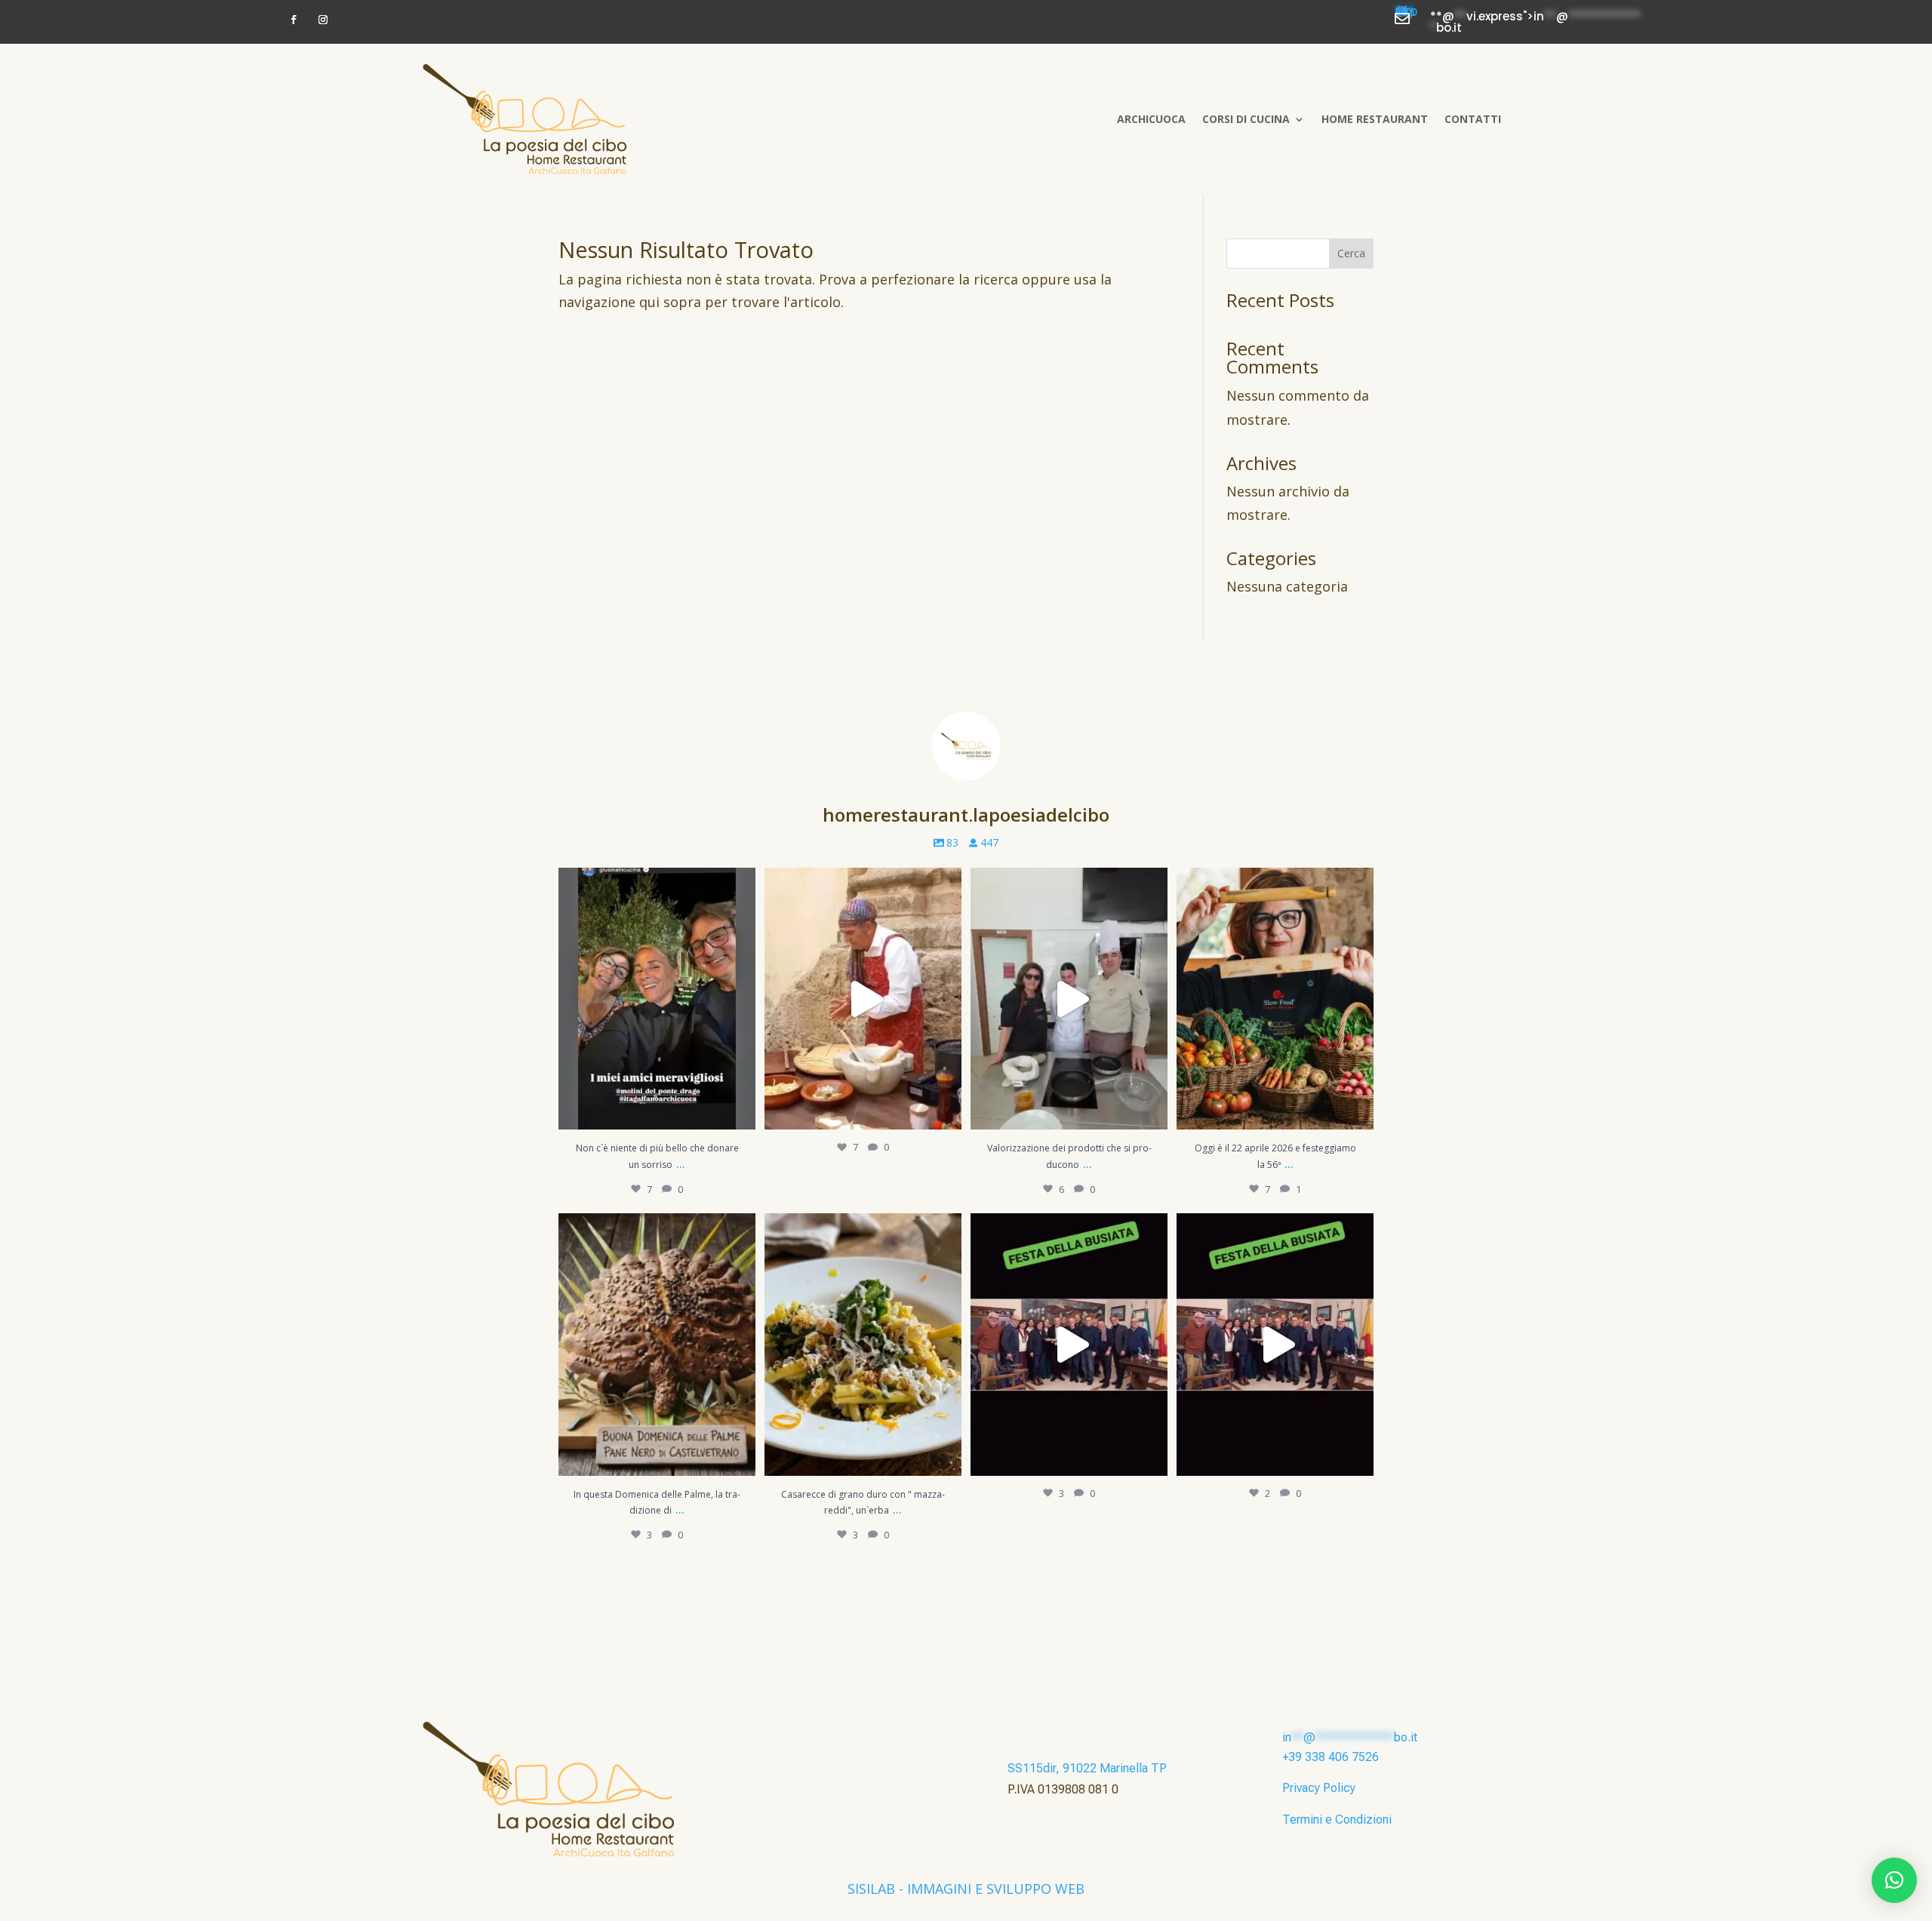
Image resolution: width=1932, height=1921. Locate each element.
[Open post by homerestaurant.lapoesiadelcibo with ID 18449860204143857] (657, 999)
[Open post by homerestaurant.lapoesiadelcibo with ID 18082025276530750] (1069, 999)
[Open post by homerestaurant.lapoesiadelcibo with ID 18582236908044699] (1275, 999)
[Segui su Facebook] (294, 20)
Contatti (1473, 119)
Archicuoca (1151, 119)
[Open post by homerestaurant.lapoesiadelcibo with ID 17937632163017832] (1069, 1344)
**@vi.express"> (1406, 14)
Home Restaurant (1375, 119)
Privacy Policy (1319, 1788)
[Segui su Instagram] (323, 20)
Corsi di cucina (1246, 119)
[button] (1894, 1880)
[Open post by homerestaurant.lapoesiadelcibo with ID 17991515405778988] (657, 1344)
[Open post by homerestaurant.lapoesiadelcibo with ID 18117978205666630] (863, 999)
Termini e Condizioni (1337, 1820)
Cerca (1351, 253)
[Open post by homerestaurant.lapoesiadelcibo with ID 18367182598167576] (1275, 1344)
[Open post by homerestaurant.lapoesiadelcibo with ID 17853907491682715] (863, 1344)
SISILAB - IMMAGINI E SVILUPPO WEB (966, 1889)
